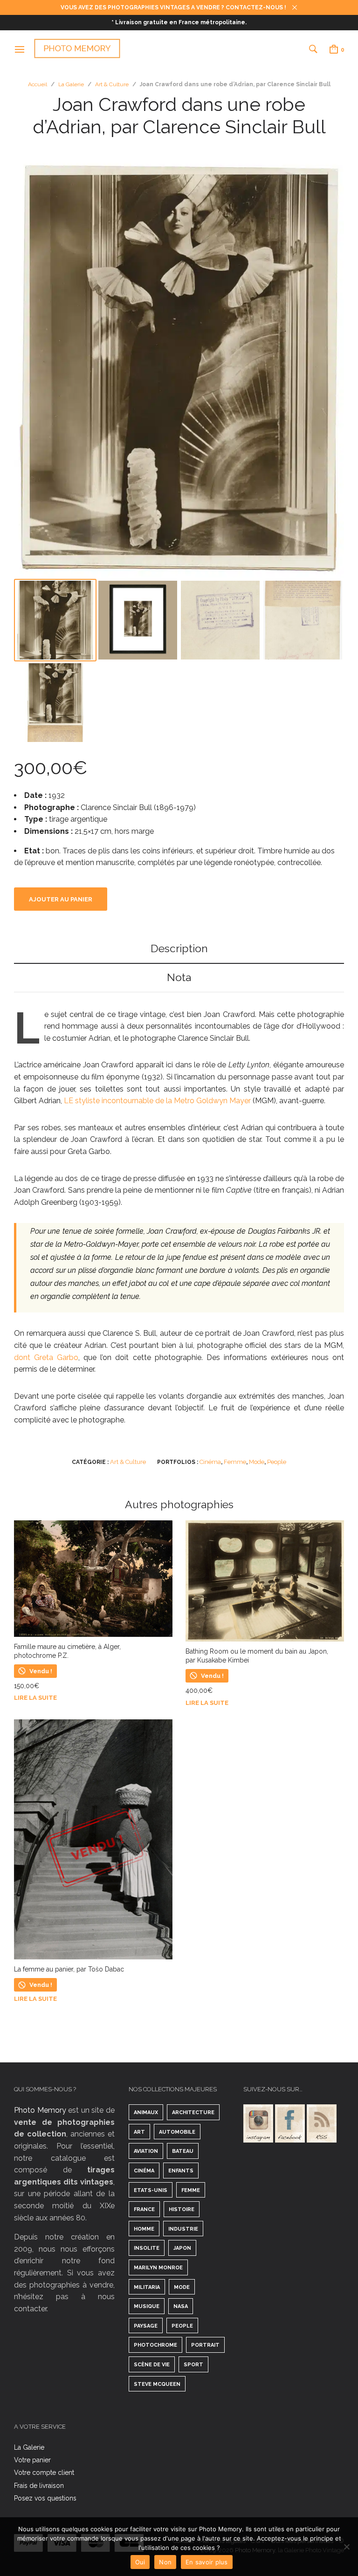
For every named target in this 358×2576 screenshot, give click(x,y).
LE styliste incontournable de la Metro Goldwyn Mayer (157, 1101)
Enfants (181, 2171)
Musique (147, 2306)
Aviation (146, 2151)
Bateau (183, 2151)
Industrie (183, 2229)
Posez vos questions (45, 2498)
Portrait (205, 2345)
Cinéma (210, 1462)
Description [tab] (179, 948)
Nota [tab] (179, 977)
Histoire (182, 2209)
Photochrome (155, 2345)
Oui (140, 2562)
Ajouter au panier (61, 899)
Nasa (181, 2306)
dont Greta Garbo (46, 1357)
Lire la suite (35, 1698)
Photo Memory (40, 2110)
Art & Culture (112, 84)
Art (139, 2132)
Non (165, 2562)
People (277, 1462)
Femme (235, 1462)
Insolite (147, 2248)
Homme (144, 2229)
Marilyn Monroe (158, 2268)
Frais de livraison (39, 2486)
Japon (182, 2248)
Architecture (193, 2112)
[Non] (346, 2547)
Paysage (146, 2326)
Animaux (146, 2112)
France (144, 2209)
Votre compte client (44, 2473)
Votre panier (32, 2460)
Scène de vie (152, 2365)
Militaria (147, 2287)
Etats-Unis (151, 2190)
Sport (193, 2365)
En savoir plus (207, 2562)
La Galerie (71, 84)
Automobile (177, 2132)
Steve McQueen (157, 2384)
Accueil (38, 84)
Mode (257, 1462)
